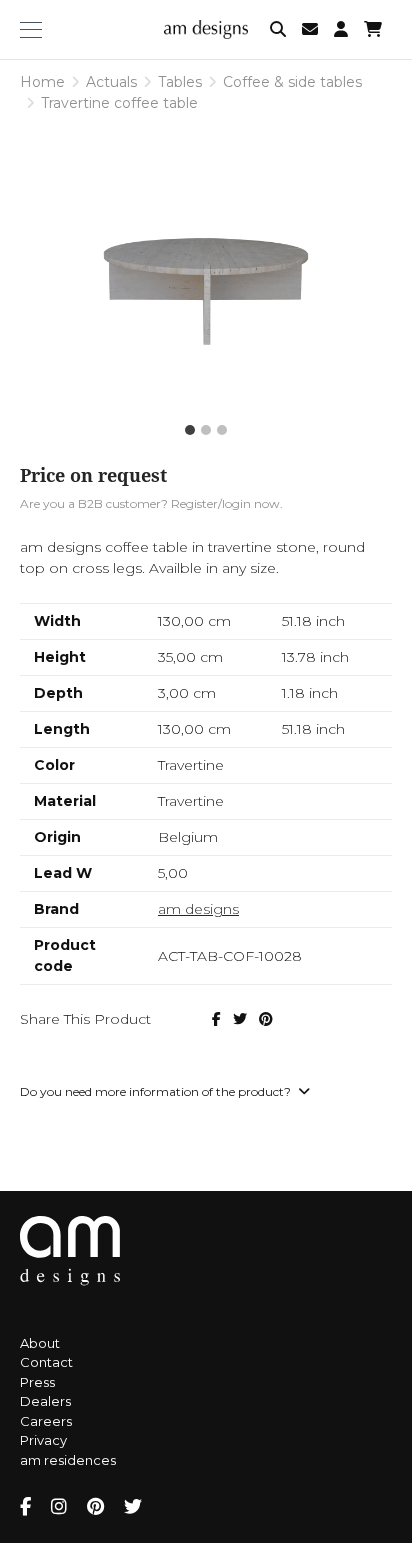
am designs (198, 909)
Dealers (45, 1401)
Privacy (43, 1440)
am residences (68, 1460)
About (40, 1343)
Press (37, 1382)
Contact (46, 1362)
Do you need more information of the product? (157, 1091)
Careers (46, 1421)
